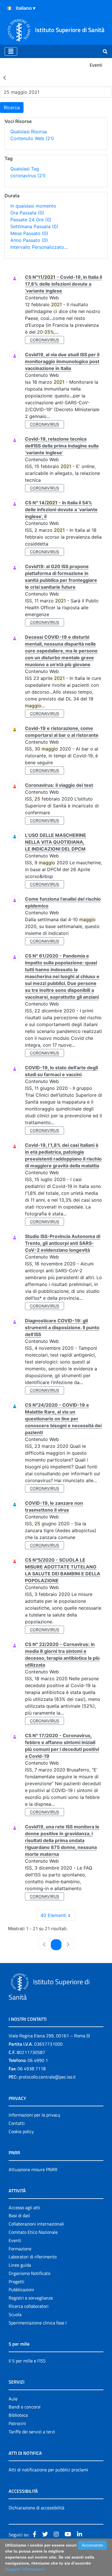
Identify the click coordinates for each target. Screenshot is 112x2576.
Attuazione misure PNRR (33, 2169)
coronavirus (28, 176)
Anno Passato (29, 240)
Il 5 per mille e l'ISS (27, 2361)
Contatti (17, 2123)
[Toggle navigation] (11, 51)
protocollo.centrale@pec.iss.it (47, 2077)
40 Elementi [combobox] (53, 1915)
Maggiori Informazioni (25, 2569)
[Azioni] (10, 8)
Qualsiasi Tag (25, 169)
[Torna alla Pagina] (5, 77)
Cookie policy (21, 2131)
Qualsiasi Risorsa (29, 132)
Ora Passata (27, 213)
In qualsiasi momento (33, 206)
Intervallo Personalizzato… (39, 247)
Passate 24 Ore (31, 220)
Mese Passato (29, 233)
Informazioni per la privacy (34, 2115)
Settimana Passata (34, 226)
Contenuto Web (32, 138)
